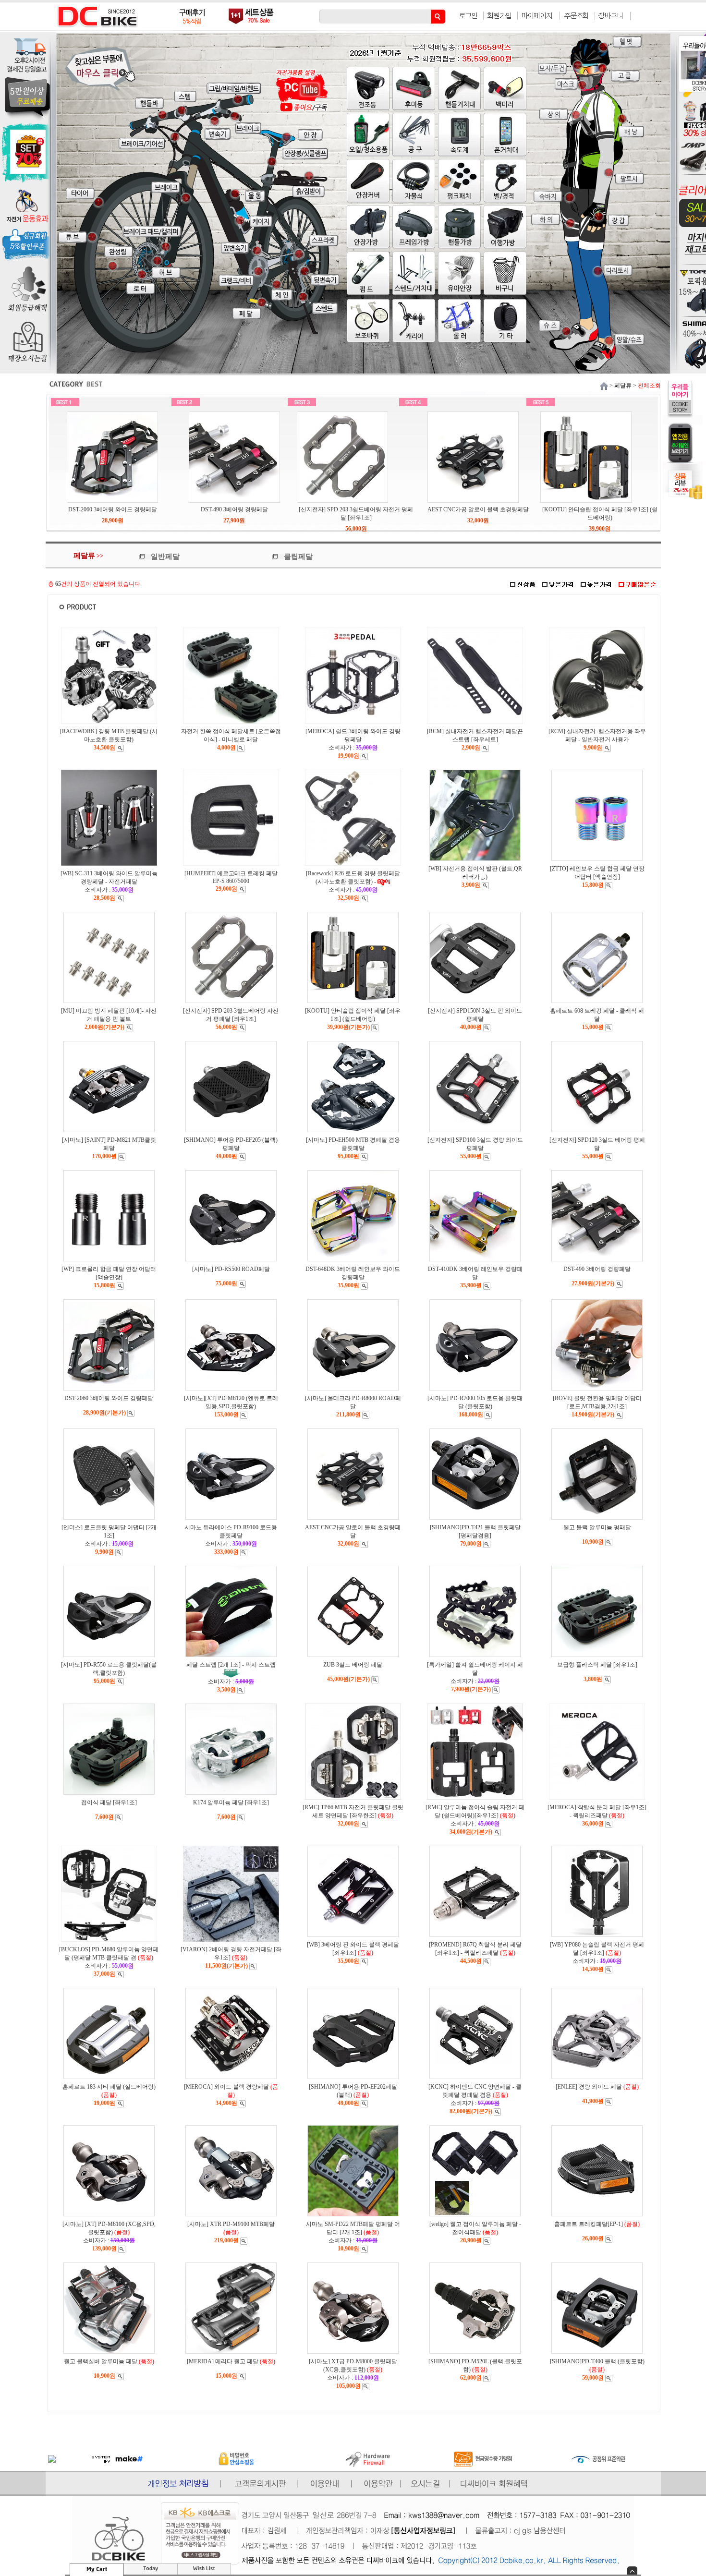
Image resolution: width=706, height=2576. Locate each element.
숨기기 (632, 2570)
